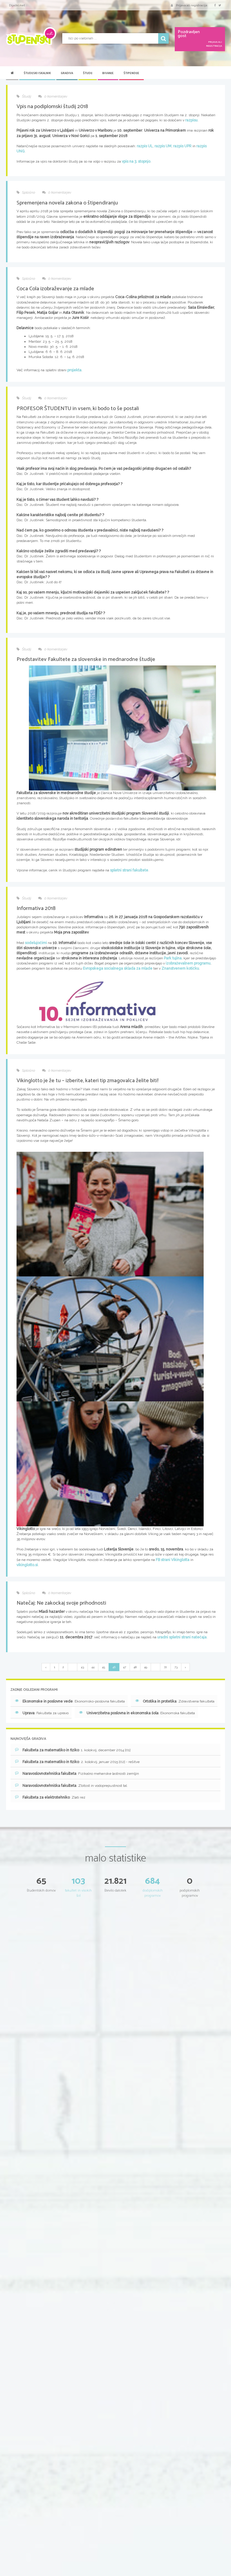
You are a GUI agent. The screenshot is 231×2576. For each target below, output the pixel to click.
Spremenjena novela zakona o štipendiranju (67, 203)
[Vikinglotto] (110, 1214)
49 (146, 1667)
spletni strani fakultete (129, 870)
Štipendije (131, 73)
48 (135, 1667)
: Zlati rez (54, 1797)
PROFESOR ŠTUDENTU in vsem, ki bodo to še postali (78, 409)
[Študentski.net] (31, 36)
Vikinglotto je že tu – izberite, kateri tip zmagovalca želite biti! (88, 1081)
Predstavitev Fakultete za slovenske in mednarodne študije (86, 659)
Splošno (28, 192)
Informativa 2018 (36, 908)
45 (103, 1667)
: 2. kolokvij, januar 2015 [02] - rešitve (81, 1762)
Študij (88, 73)
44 (93, 1667)
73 (176, 1667)
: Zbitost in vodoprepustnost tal (75, 1786)
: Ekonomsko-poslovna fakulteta (74, 1701)
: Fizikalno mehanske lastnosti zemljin (81, 1774)
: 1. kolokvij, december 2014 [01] (77, 1750)
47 (125, 1667)
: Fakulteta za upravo (46, 1713)
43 (82, 1667)
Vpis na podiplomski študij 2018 (52, 107)
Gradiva (67, 73)
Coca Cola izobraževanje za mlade (55, 289)
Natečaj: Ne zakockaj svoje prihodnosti (61, 1603)
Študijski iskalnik (37, 73)
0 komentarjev (55, 96)
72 (165, 1667)
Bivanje (108, 73)
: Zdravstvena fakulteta (179, 1701)
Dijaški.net (17, 5)
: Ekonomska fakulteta (141, 1713)
